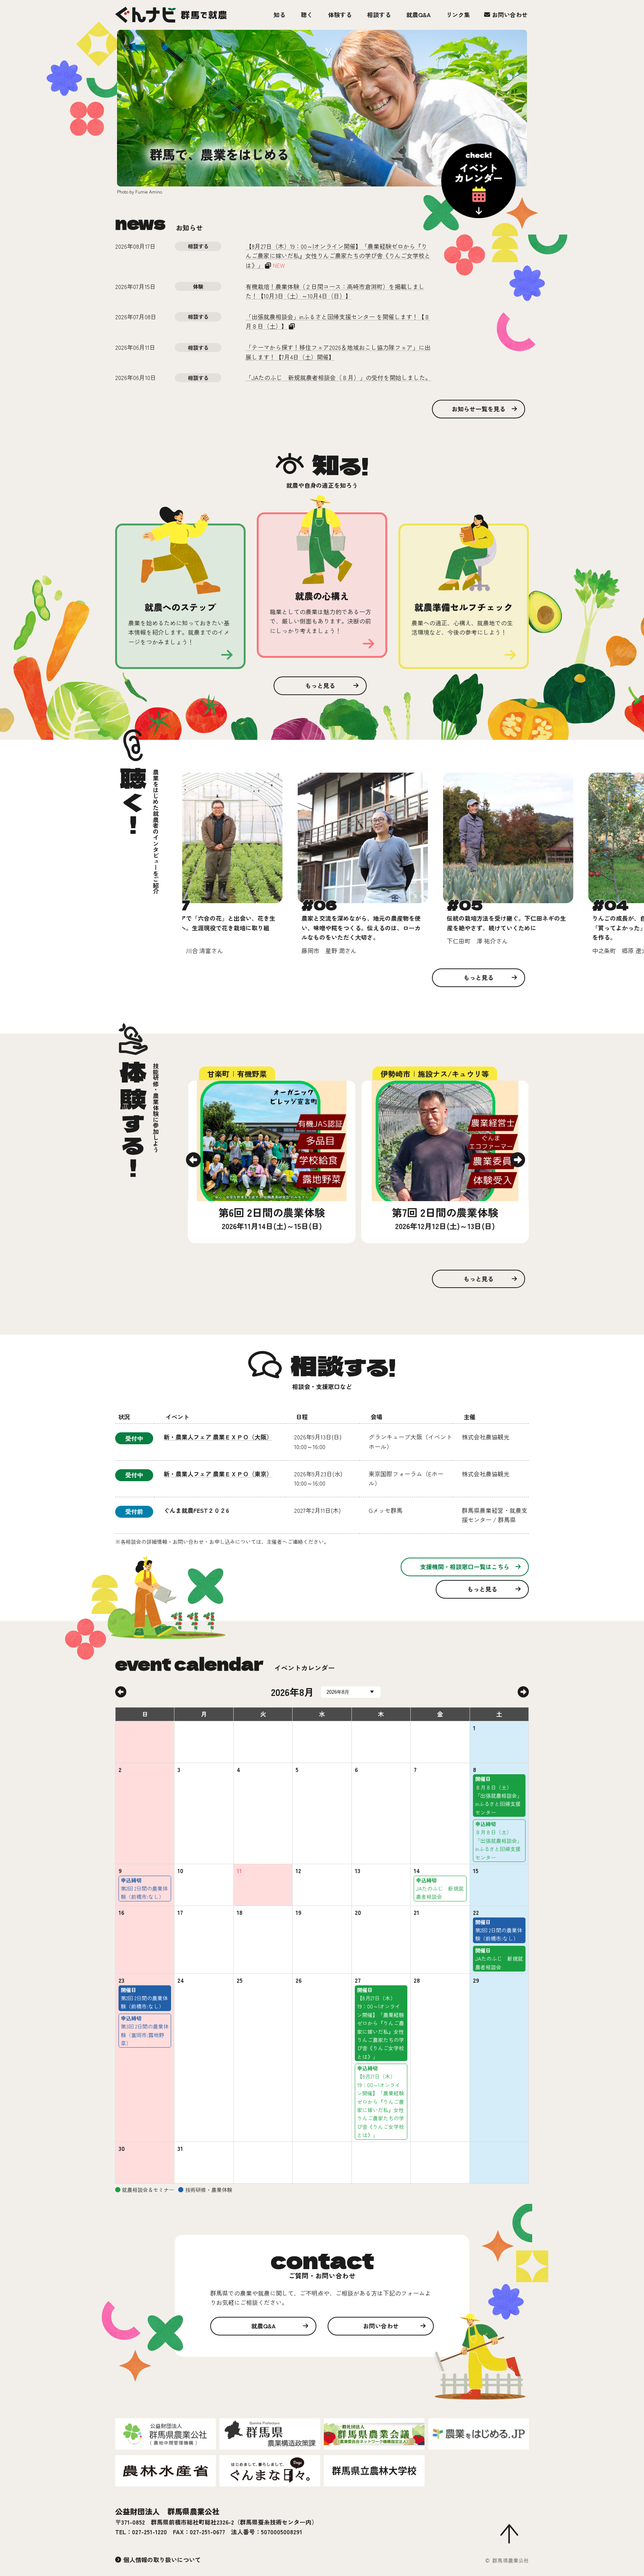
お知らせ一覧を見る (479, 409)
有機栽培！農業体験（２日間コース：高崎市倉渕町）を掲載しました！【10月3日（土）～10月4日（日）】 (335, 291)
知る (280, 15)
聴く (307, 15)
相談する (379, 15)
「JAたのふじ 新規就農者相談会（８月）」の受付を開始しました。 (338, 377)
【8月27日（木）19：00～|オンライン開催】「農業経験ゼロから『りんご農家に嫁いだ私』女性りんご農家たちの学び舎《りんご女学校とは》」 (338, 256)
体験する (340, 15)
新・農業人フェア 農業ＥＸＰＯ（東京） (218, 1474)
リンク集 (458, 15)
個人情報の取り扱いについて (162, 2560)
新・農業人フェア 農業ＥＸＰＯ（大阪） (218, 1437)
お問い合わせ (510, 15)
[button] (193, 1160)
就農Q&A (419, 15)
